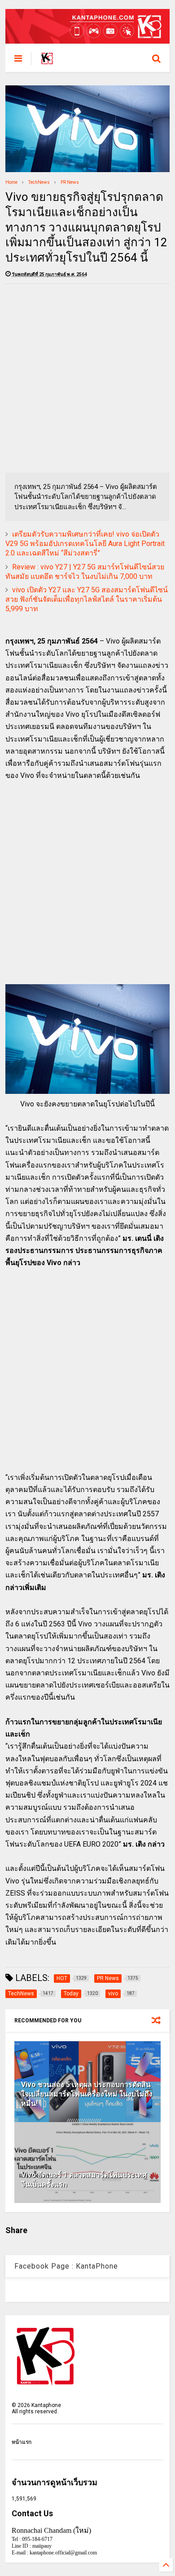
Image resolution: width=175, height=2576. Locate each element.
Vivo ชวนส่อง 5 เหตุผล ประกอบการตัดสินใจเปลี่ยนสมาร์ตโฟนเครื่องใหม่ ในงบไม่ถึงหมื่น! (87, 2094)
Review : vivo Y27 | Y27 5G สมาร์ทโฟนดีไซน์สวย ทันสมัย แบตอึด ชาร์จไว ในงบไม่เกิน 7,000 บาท (85, 572)
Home (11, 182)
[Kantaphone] (47, 61)
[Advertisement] (87, 378)
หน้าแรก (22, 2442)
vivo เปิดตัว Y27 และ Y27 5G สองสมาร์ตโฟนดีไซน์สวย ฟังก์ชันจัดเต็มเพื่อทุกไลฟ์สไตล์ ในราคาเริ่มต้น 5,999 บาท (87, 599)
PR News (70, 182)
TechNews (39, 182)
